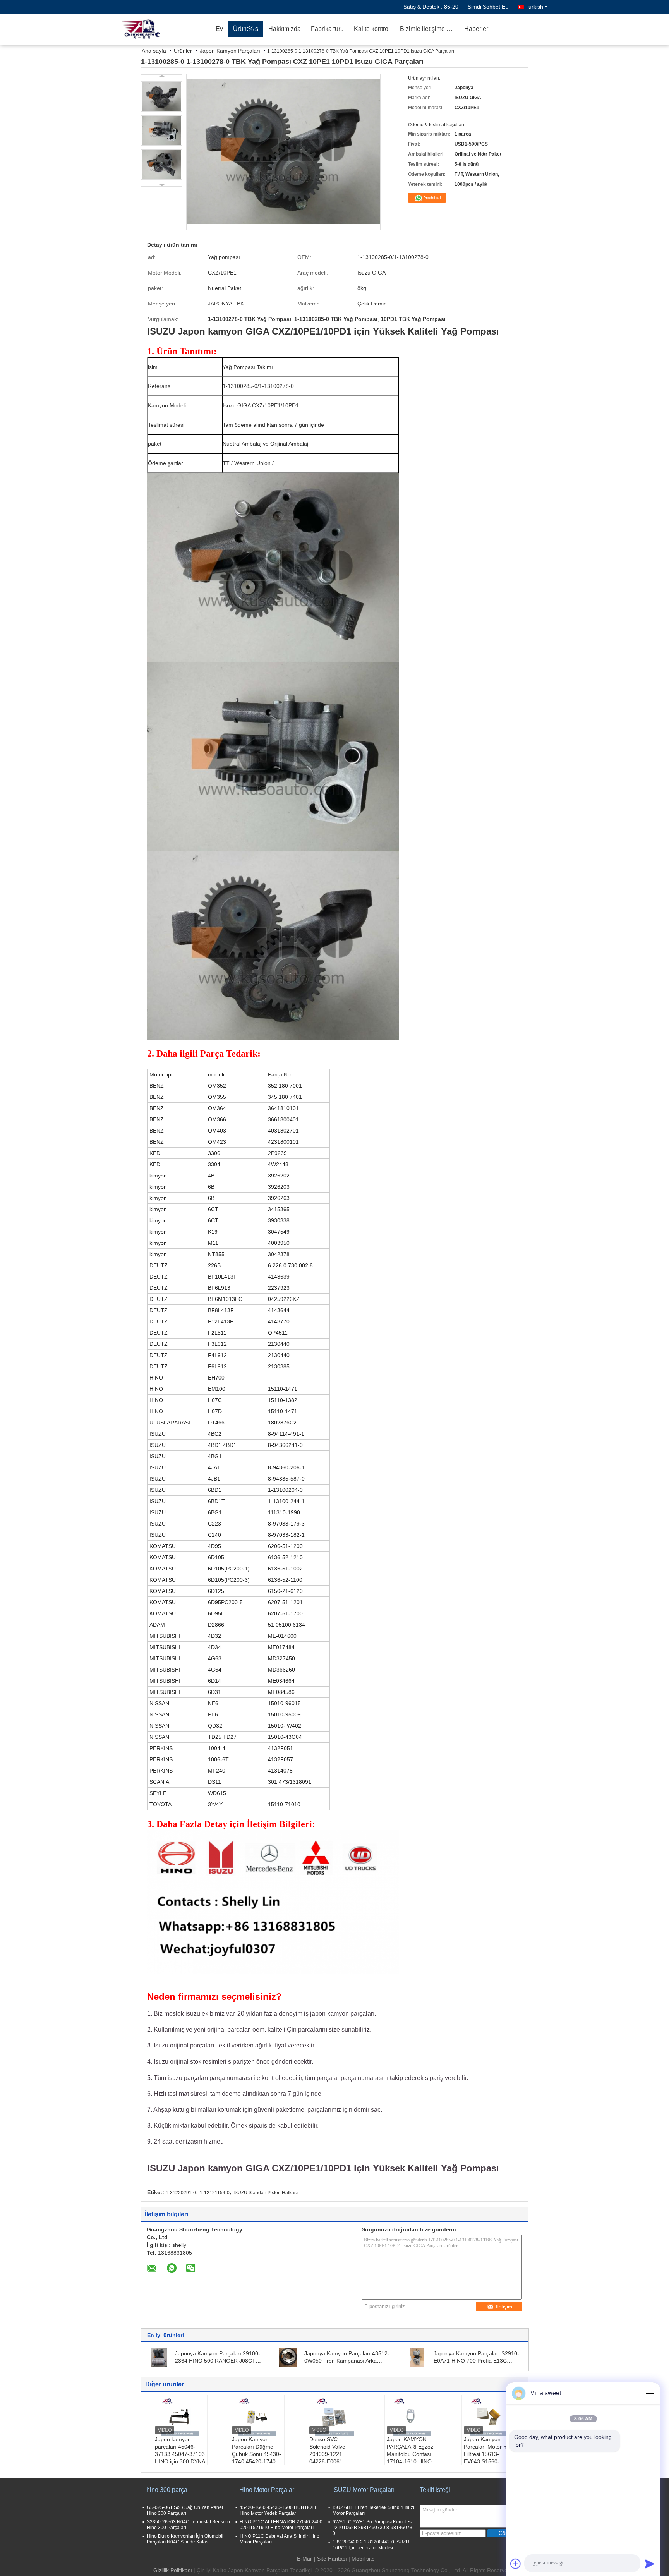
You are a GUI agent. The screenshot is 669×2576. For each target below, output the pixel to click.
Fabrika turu (327, 29)
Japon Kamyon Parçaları (230, 51)
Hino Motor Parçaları (268, 2490)
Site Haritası (332, 2559)
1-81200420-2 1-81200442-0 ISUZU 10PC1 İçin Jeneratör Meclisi (371, 2545)
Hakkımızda (285, 29)
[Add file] (516, 2564)
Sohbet (432, 198)
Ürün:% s (246, 29)
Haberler (476, 29)
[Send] (650, 2564)
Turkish (534, 7)
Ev (219, 29)
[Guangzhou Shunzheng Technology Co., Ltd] (166, 29)
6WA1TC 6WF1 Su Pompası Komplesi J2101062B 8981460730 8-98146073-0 (373, 2528)
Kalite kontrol (372, 29)
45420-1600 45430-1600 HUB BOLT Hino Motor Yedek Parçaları (278, 2510)
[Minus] (650, 2393)
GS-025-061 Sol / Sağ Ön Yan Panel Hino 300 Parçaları (185, 2510)
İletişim (504, 2307)
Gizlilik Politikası (173, 2570)
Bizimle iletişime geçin (430, 29)
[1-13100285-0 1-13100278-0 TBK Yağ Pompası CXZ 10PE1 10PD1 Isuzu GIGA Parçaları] (162, 96)
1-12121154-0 (215, 2193)
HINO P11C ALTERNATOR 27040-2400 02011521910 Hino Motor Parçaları (281, 2525)
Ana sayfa (154, 51)
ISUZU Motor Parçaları (363, 2490)
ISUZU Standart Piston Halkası (266, 2193)
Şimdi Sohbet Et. (488, 7)
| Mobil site (362, 2559)
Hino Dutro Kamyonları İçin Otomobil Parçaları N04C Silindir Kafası (185, 2539)
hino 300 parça (167, 2490)
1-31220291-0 (181, 2193)
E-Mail (305, 2559)
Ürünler (183, 51)
